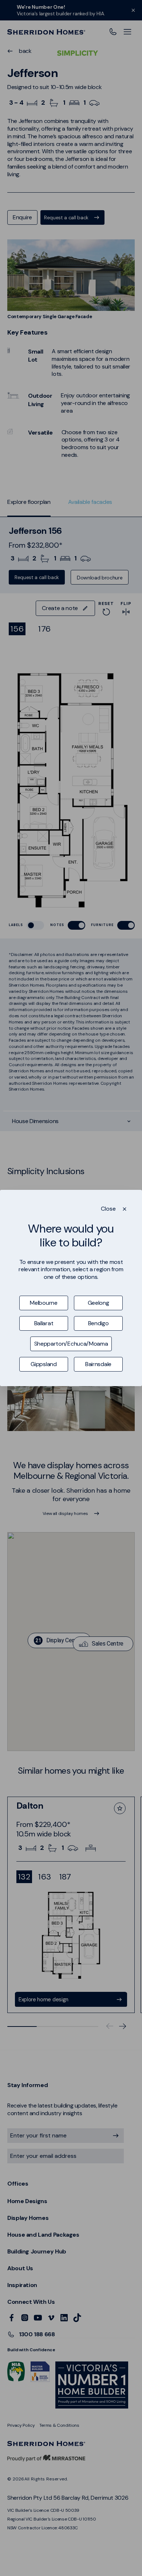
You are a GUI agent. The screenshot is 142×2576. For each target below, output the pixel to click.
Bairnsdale (98, 1364)
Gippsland (44, 1364)
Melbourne (44, 1303)
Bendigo (98, 1323)
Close (108, 1209)
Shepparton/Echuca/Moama (71, 1344)
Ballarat (44, 1323)
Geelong (98, 1303)
